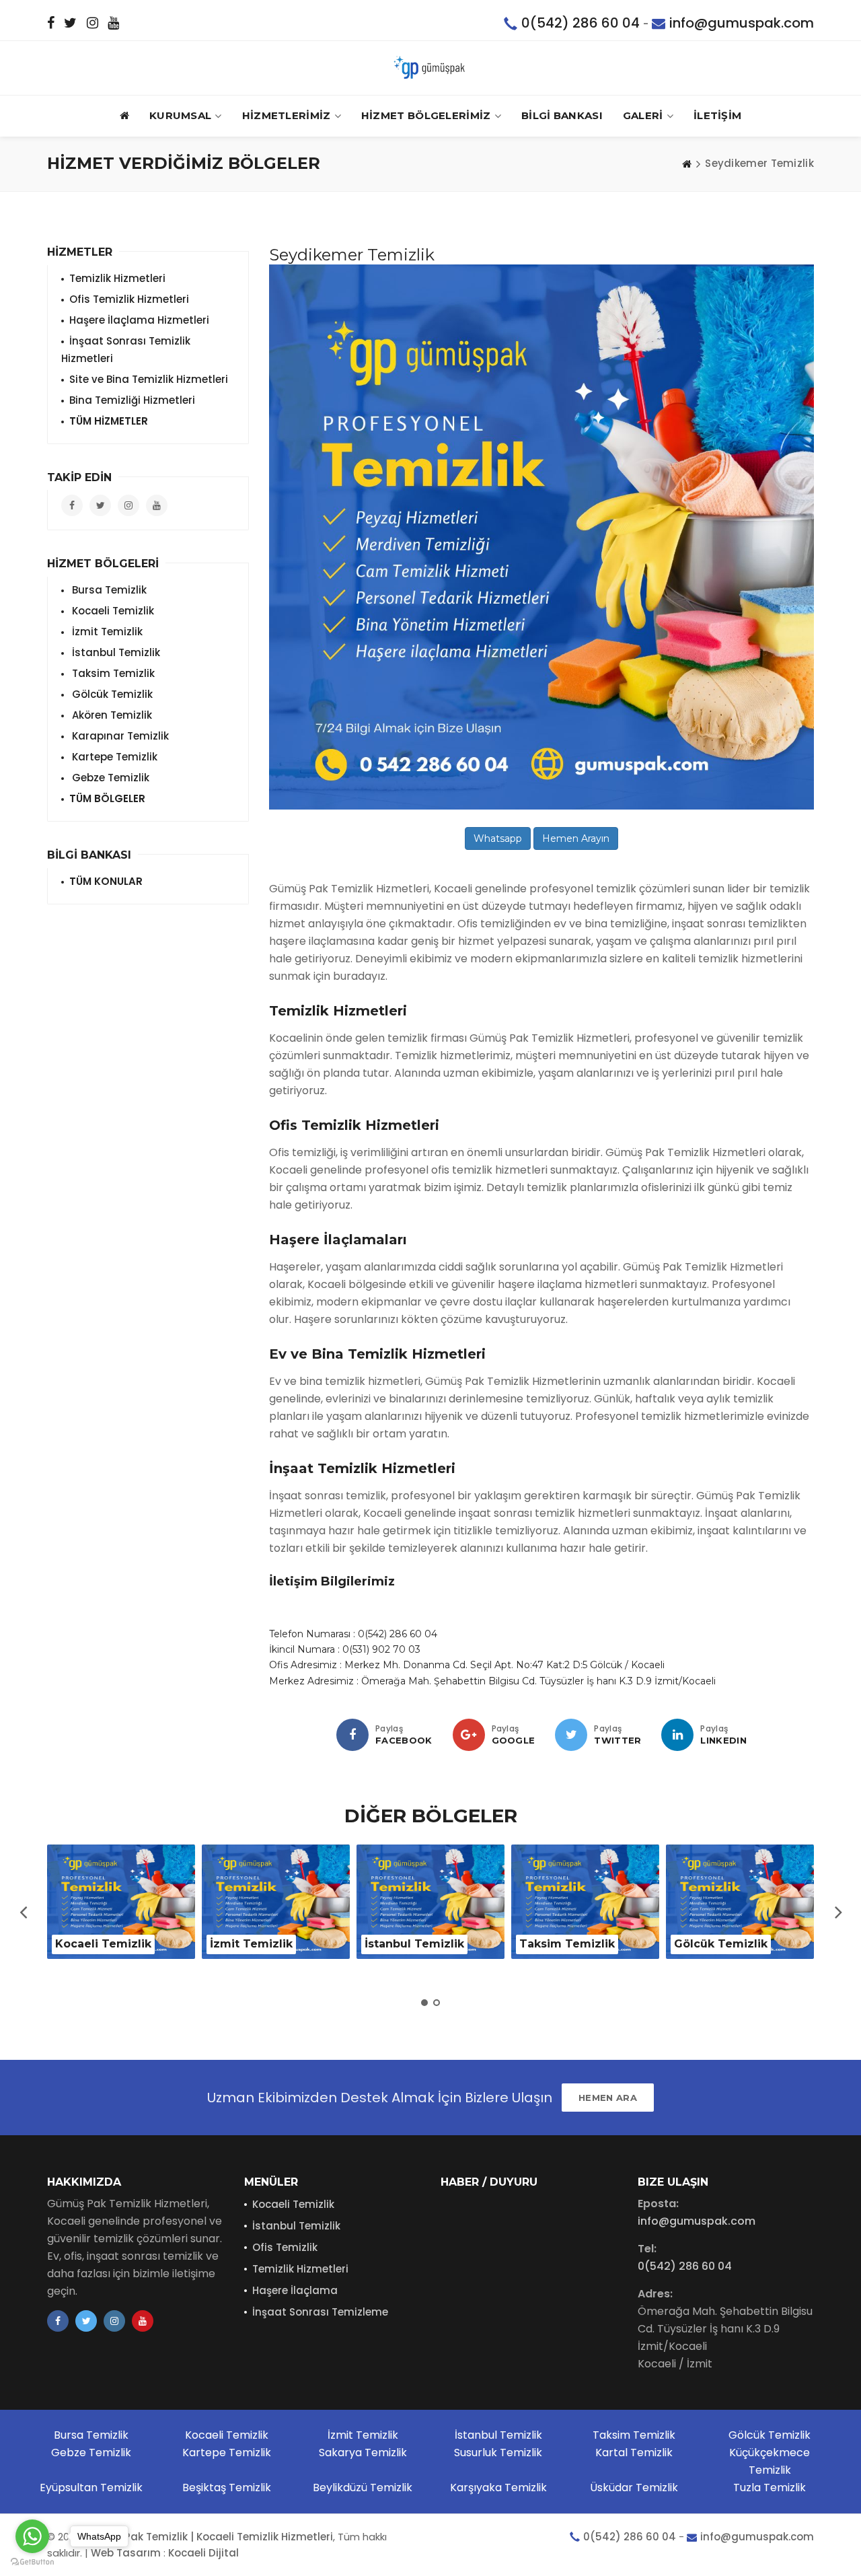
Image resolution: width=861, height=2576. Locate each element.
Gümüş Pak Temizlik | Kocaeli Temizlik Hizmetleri (208, 2537)
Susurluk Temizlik (498, 2453)
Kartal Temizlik (634, 2453)
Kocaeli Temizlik (112, 611)
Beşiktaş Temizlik (227, 2488)
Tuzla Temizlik (770, 2488)
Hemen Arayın (576, 838)
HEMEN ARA (608, 2098)
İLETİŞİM (717, 115)
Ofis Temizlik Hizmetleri (129, 299)
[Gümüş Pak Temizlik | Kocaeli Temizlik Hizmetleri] (430, 68)
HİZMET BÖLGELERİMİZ (426, 115)
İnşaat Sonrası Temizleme (320, 2312)
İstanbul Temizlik (115, 652)
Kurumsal (180, 115)
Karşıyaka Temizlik (498, 2488)
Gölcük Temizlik (111, 694)
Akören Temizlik (111, 715)
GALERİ (643, 115)
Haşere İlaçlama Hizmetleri (139, 320)
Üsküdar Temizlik (634, 2488)
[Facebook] (352, 1735)
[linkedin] (677, 1735)
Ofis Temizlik (285, 2247)
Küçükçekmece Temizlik (770, 2461)
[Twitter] (571, 1735)
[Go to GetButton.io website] (32, 2562)
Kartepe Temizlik (113, 757)
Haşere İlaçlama (295, 2290)
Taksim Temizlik (112, 673)
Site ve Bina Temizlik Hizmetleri (149, 379)
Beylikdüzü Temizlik (363, 2488)
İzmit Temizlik (106, 632)
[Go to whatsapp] (32, 2536)
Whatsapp (498, 838)
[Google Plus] (469, 1735)
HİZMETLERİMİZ (287, 115)
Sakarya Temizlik (363, 2453)
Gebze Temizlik (109, 778)
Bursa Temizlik (108, 590)
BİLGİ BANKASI (562, 115)
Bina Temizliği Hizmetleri (132, 400)
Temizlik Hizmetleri (117, 278)
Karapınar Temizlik (119, 736)
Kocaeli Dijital (203, 2553)
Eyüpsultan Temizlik (91, 2488)
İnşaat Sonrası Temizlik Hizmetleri (126, 350)
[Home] (687, 164)
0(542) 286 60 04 (581, 23)
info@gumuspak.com (742, 23)
